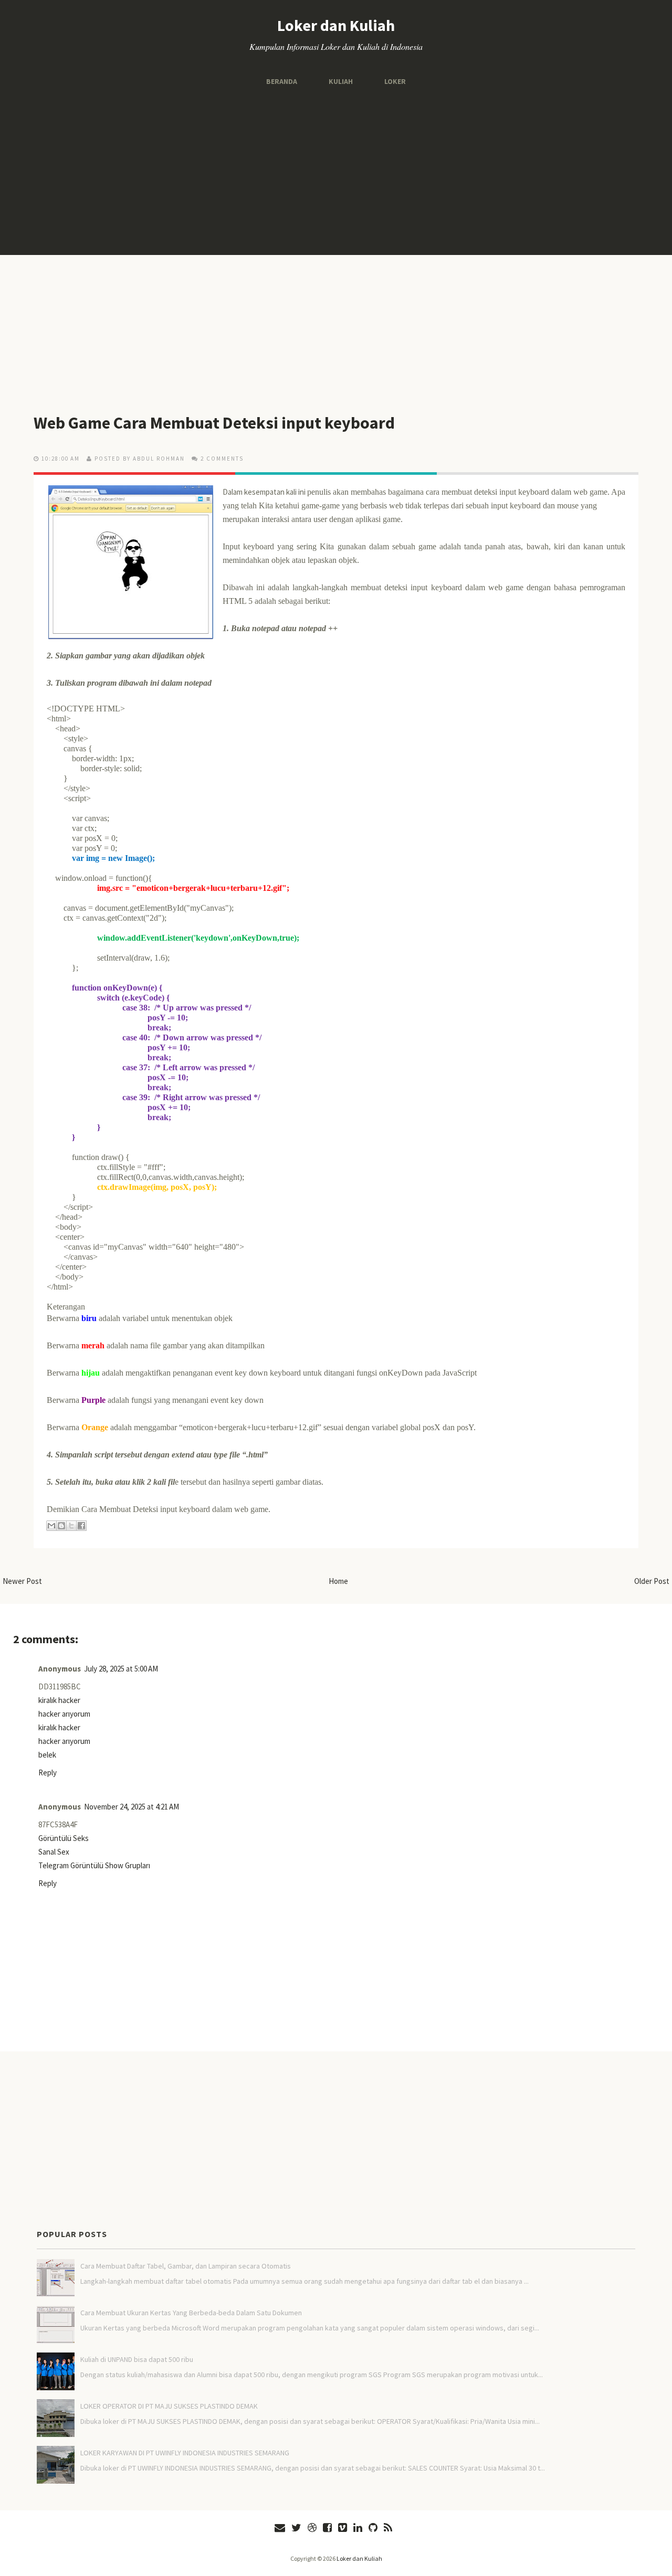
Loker (395, 81)
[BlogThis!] (61, 1526)
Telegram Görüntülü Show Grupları (94, 1865)
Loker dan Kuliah (336, 25)
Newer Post (22, 1581)
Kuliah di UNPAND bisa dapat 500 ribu (137, 2359)
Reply (48, 1773)
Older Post (652, 1581)
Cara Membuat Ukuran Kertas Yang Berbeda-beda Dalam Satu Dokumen (191, 2313)
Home (338, 1581)
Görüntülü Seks (64, 1838)
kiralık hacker (59, 1700)
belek (47, 1755)
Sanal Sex (54, 1852)
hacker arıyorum (64, 1714)
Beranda (282, 81)
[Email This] (51, 1526)
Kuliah (341, 81)
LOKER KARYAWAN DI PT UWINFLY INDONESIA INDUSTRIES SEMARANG (185, 2453)
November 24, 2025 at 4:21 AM (132, 1807)
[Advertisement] (336, 171)
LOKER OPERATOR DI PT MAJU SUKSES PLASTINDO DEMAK (169, 2406)
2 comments (222, 459)
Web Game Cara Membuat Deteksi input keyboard (214, 423)
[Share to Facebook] (81, 1526)
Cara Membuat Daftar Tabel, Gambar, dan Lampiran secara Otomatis (186, 2266)
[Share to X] (71, 1526)
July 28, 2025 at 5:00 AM (121, 1669)
